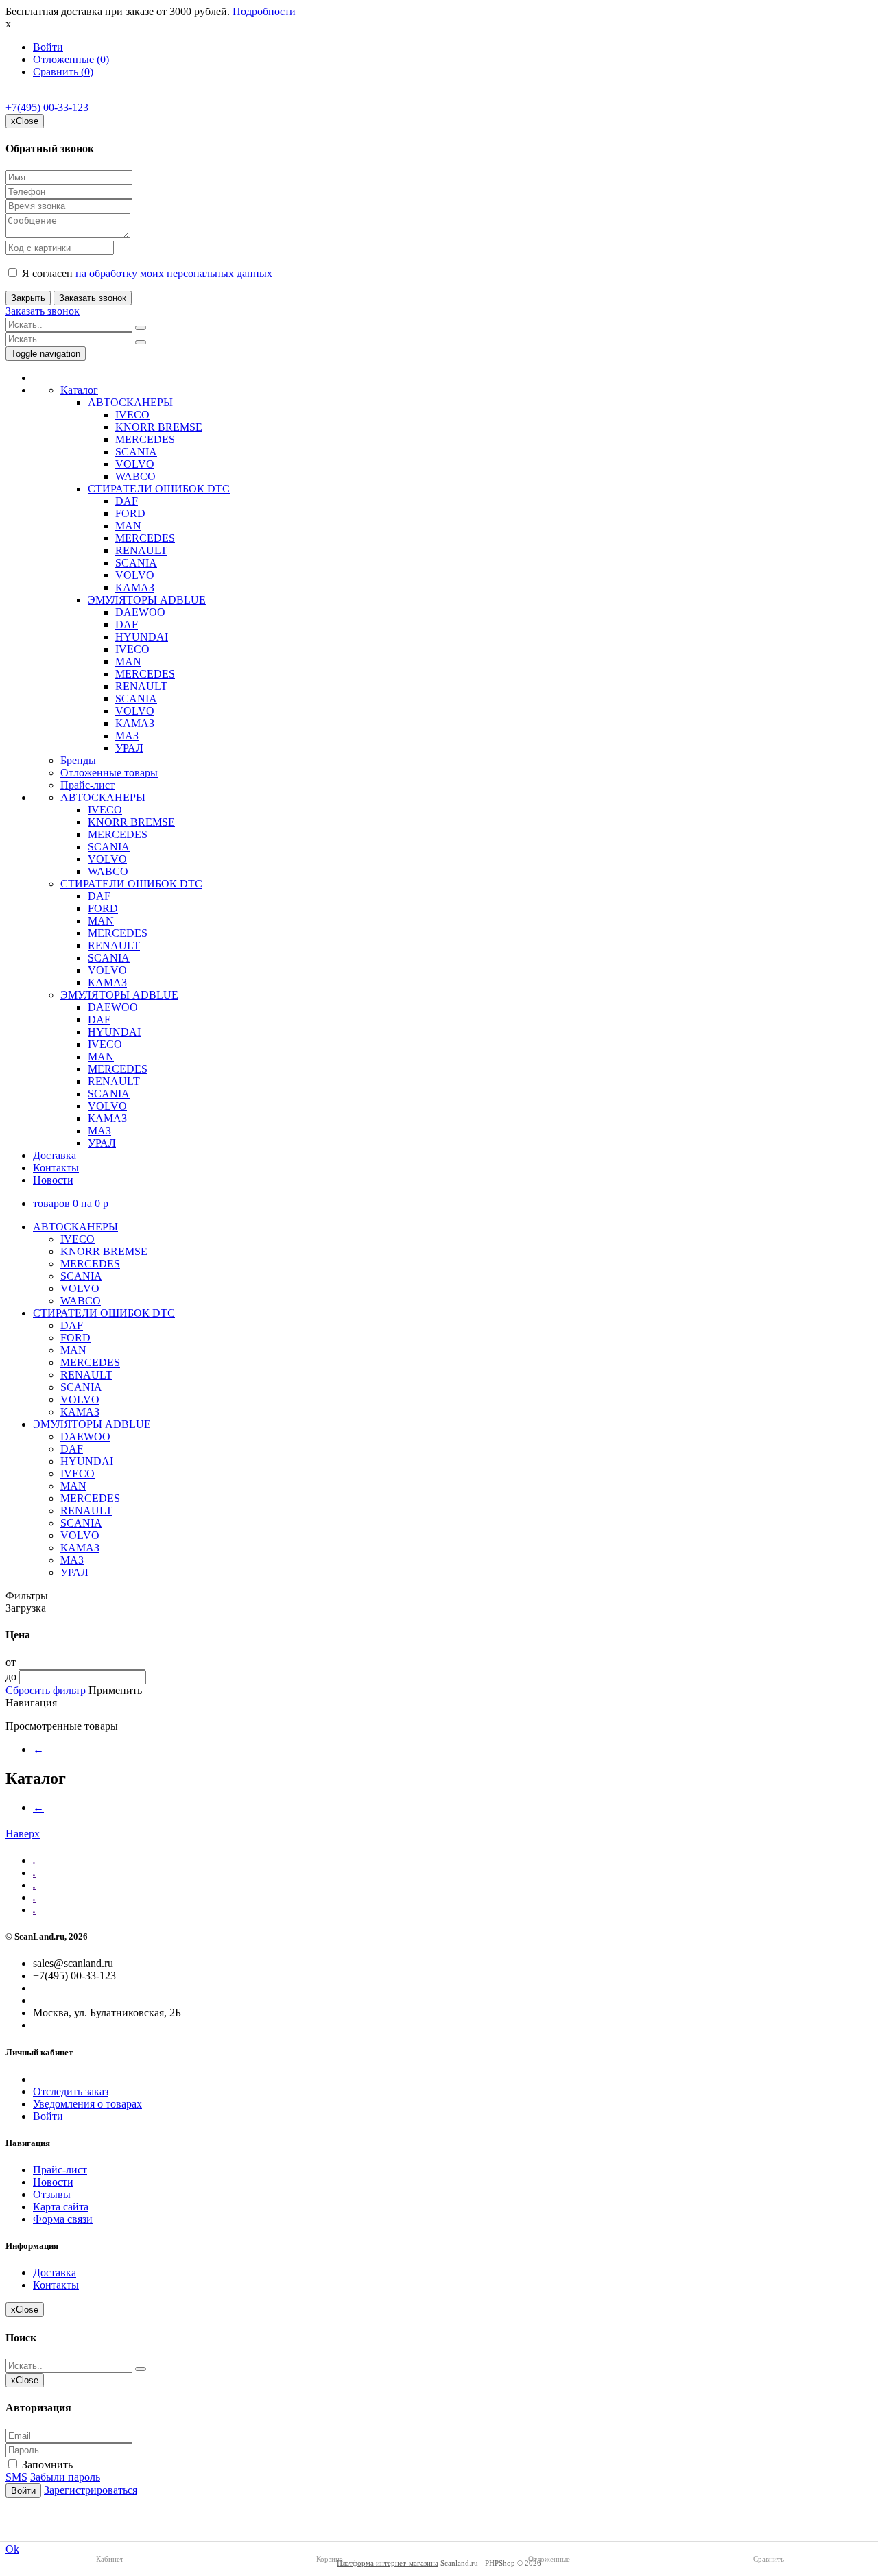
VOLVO (135, 464)
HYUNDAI (142, 637)
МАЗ (127, 736)
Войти (48, 47)
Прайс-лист (87, 785)
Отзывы (52, 2194)
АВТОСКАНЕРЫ (130, 402)
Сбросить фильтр (46, 1690)
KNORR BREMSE (159, 427)
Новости (53, 1180)
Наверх (23, 1834)
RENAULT (141, 550)
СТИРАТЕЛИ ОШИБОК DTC (159, 489)
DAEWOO (140, 612)
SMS (16, 2477)
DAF (127, 501)
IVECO (132, 415)
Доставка (55, 1155)
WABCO (135, 476)
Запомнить (46, 2465)
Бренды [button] (78, 760)
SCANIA (136, 452)
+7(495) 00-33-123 (47, 107)
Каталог (79, 390)
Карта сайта (61, 2207)
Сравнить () (63, 72)
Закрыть (28, 298)
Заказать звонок (93, 298)
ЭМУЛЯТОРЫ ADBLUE (147, 600)
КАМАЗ (135, 587)
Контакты (56, 1168)
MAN (128, 526)
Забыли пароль (65, 2477)
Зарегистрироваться (91, 2490)
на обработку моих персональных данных (174, 273)
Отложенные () (71, 59)
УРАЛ (129, 748)
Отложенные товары (109, 773)
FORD (130, 513)
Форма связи (63, 2219)
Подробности (264, 11)
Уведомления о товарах (87, 2104)
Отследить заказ (71, 2091)
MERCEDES (145, 439)
